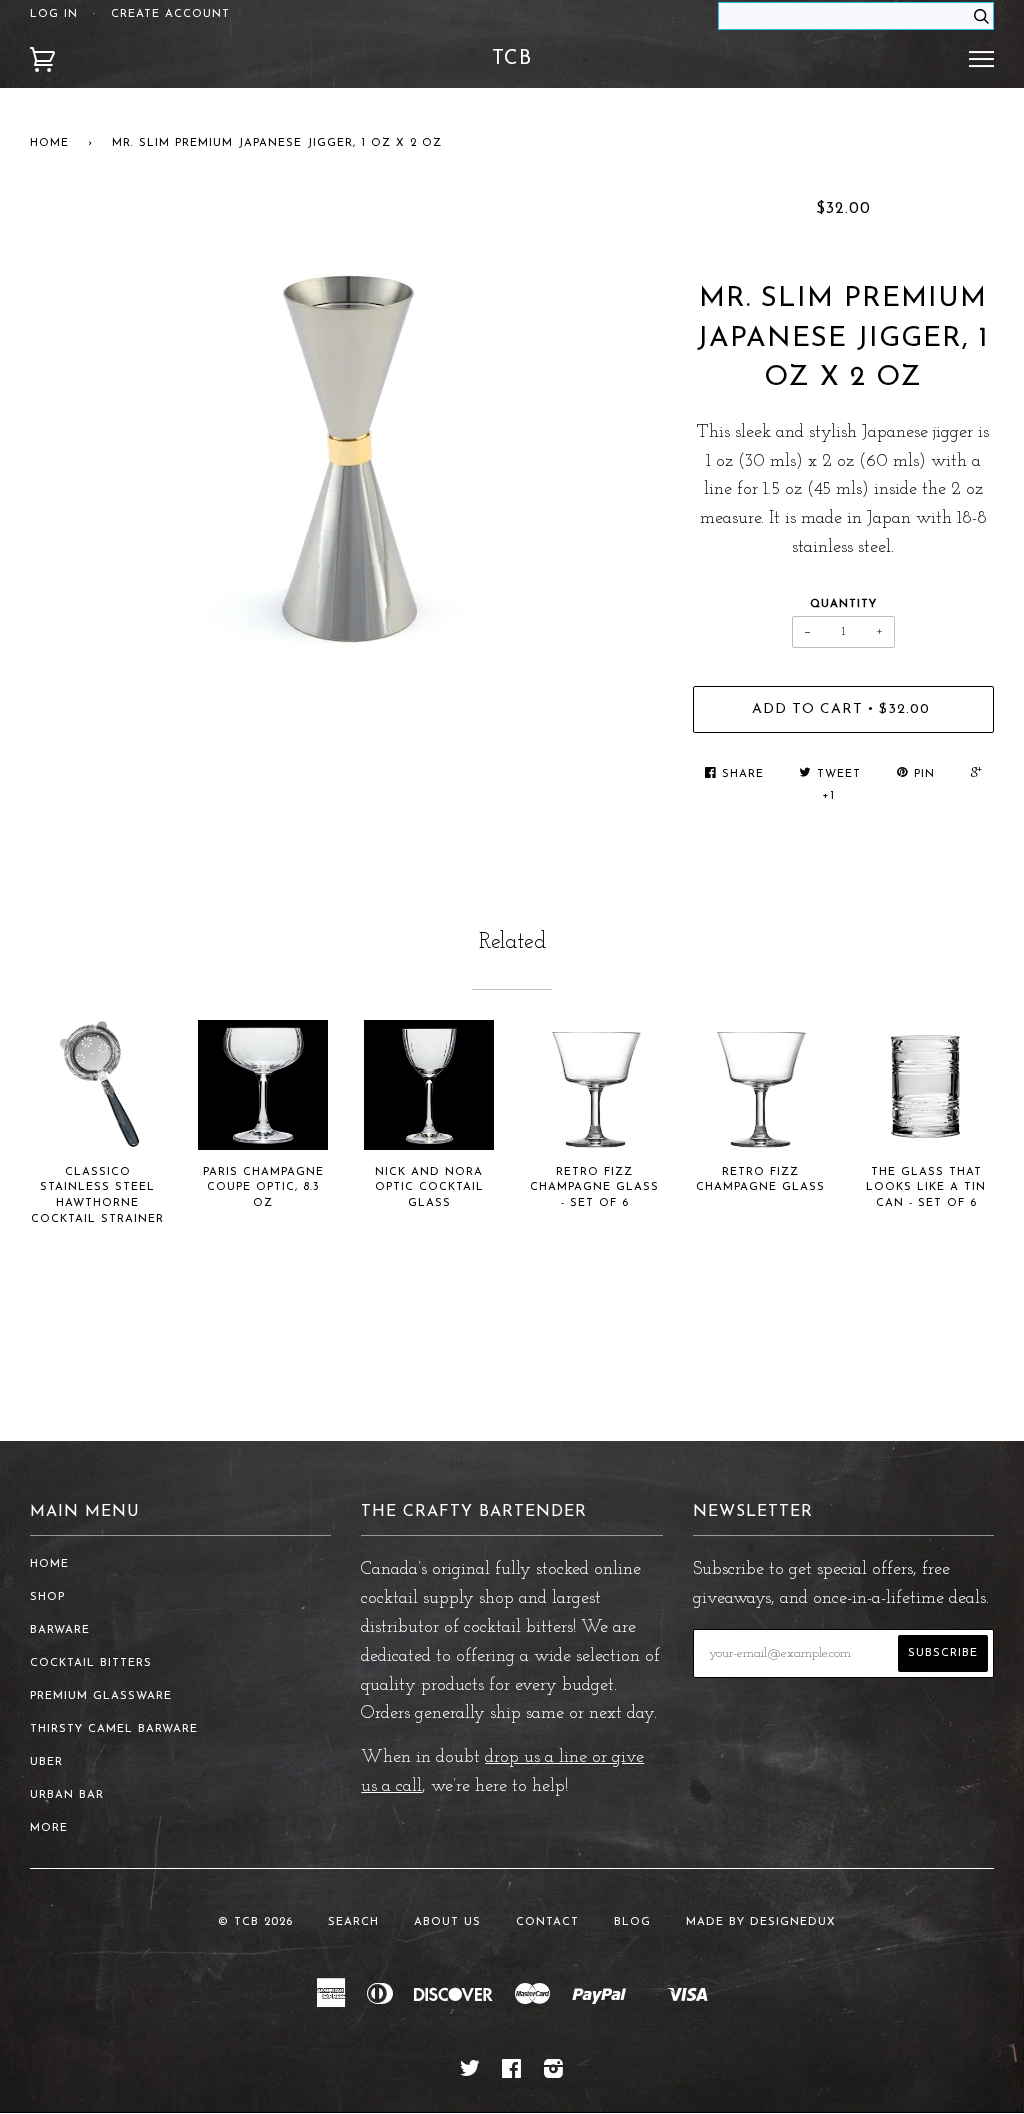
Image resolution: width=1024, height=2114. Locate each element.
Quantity (843, 604)
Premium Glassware (101, 1696)
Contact (547, 1922)
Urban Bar (67, 1795)
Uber (46, 1762)
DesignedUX (793, 1922)
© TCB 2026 (255, 1922)
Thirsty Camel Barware (114, 1729)
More (49, 1828)
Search (353, 1922)
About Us (447, 1922)
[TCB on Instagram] (554, 2073)
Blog (632, 1922)
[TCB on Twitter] (470, 2073)
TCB (512, 59)
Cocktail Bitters (91, 1663)
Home (49, 143)
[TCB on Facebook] (512, 2073)
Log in (54, 14)
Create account (170, 14)
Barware (60, 1630)
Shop (47, 1597)
